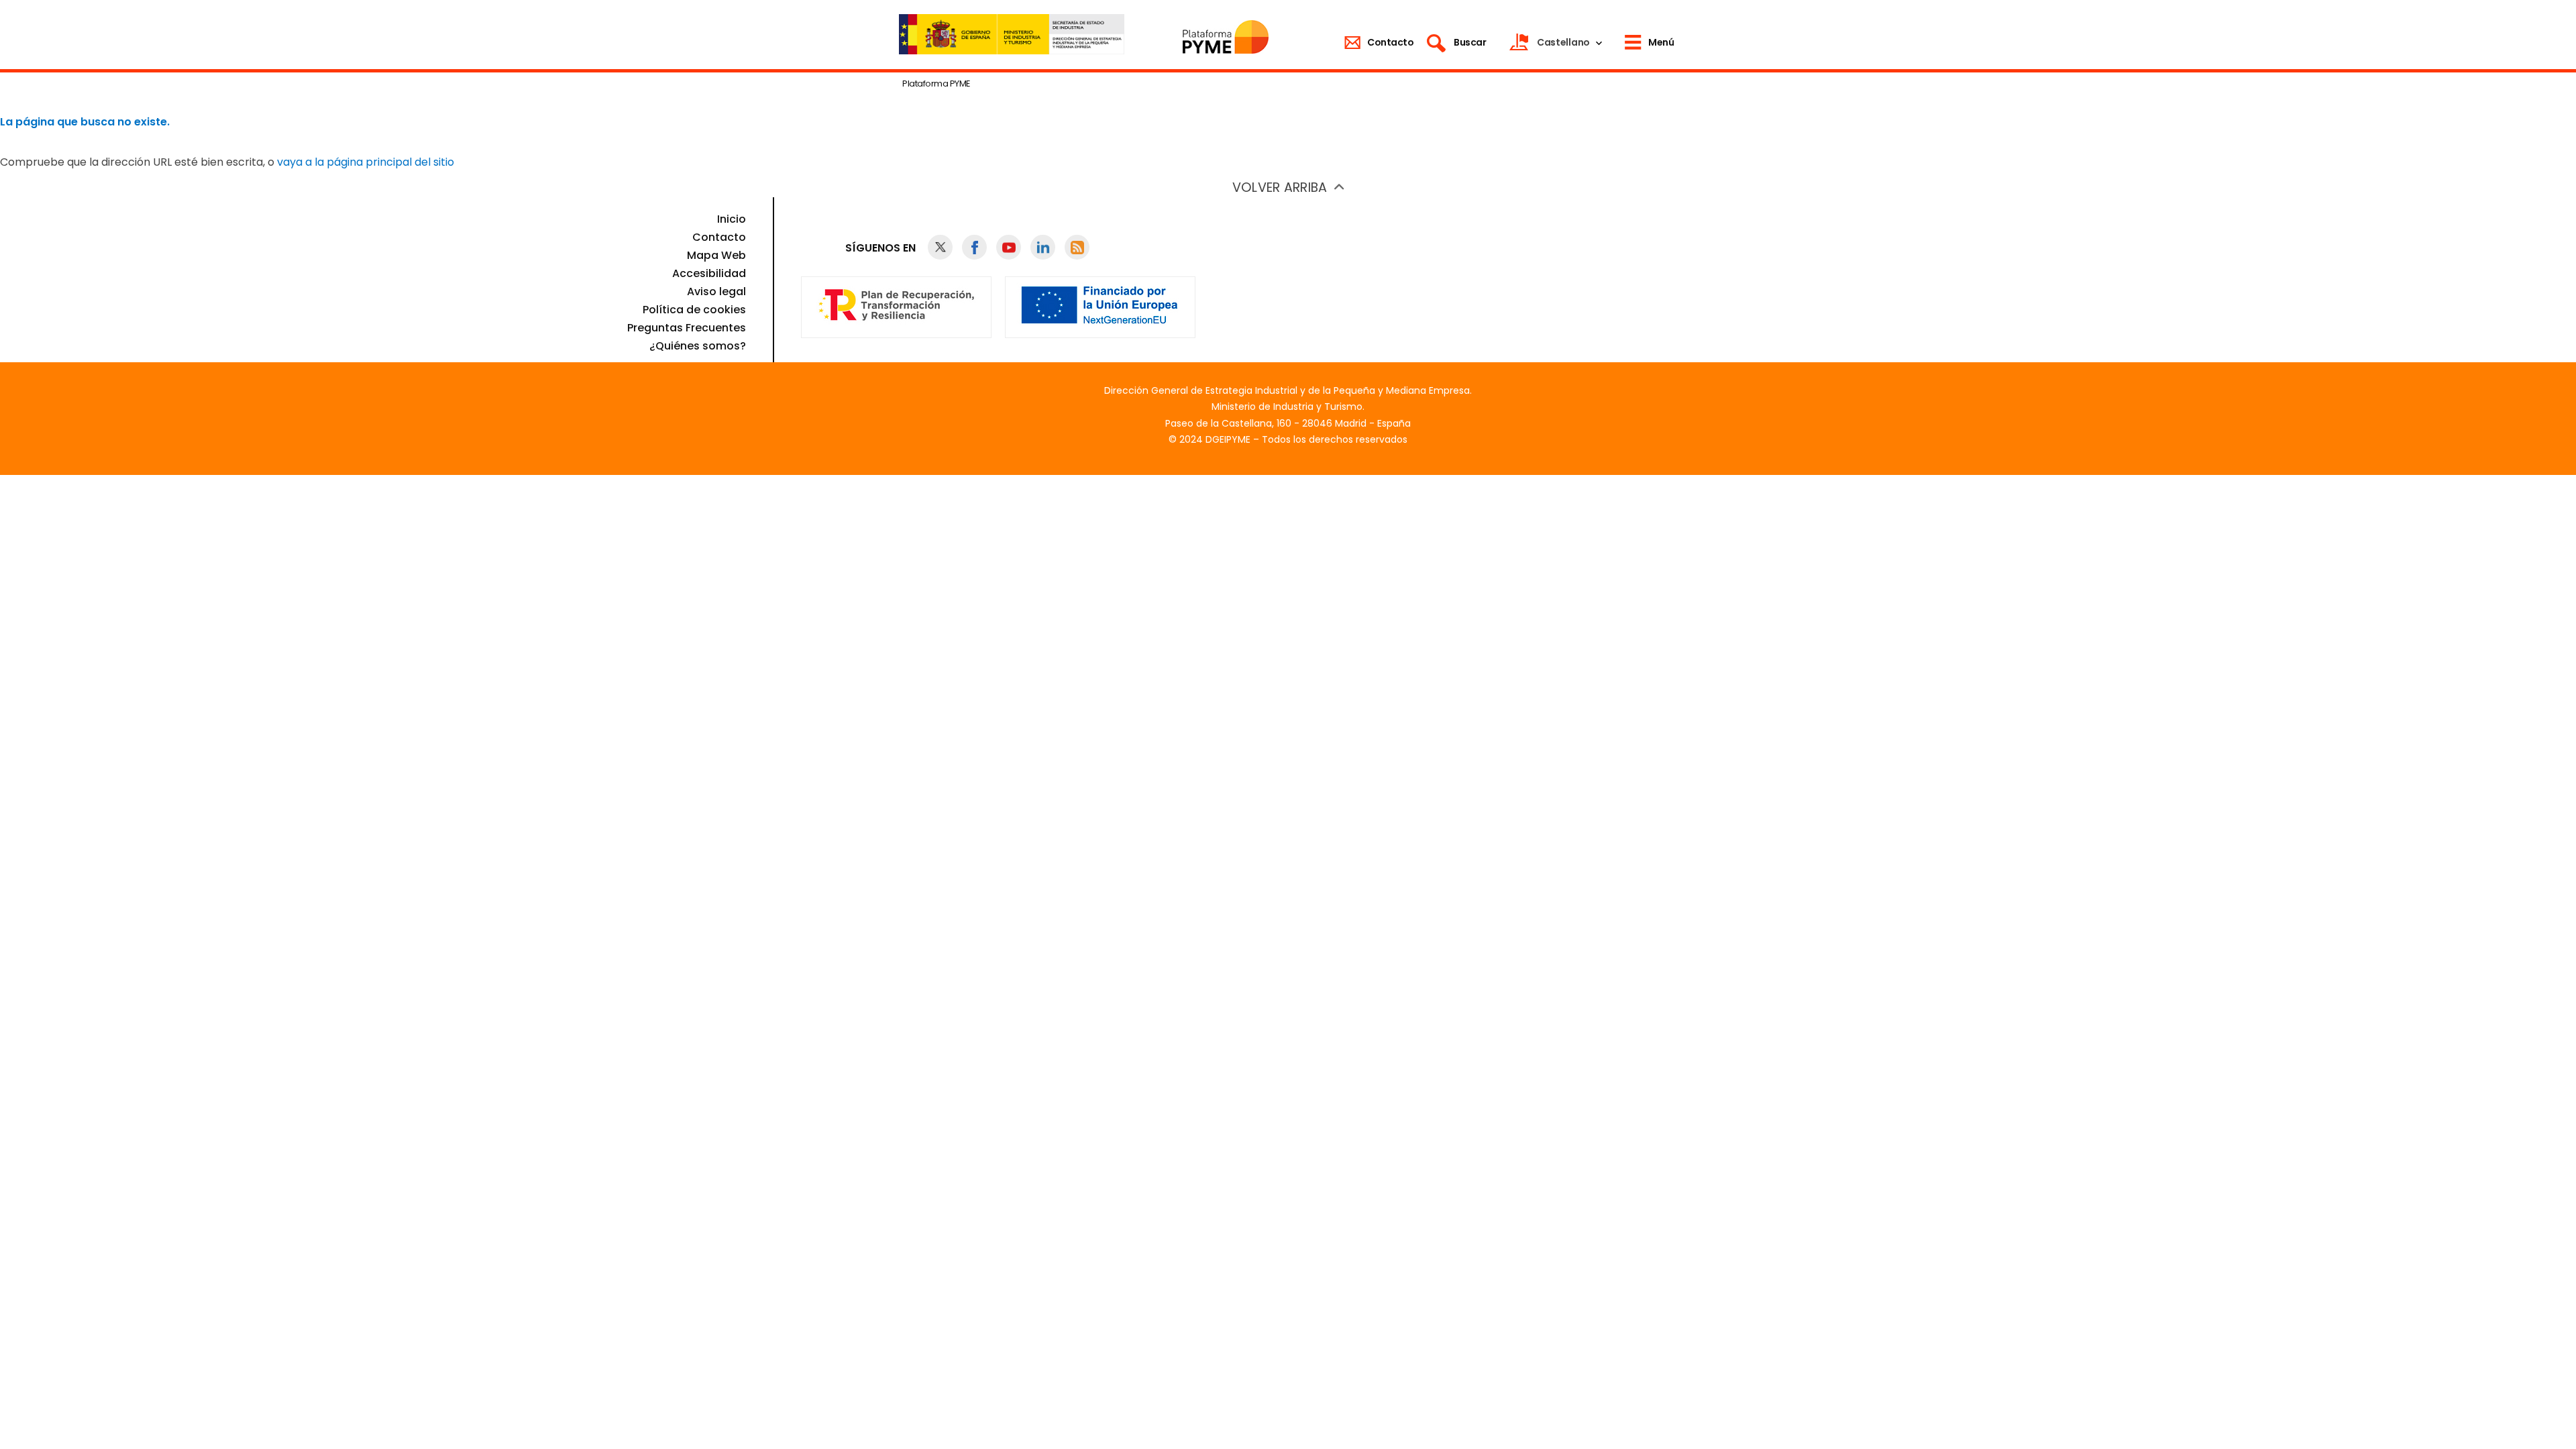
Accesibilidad (709, 273)
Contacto (719, 237)
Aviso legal (716, 291)
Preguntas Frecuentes (687, 328)
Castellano (1563, 42)
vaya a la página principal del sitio (366, 162)
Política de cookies (694, 310)
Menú (1661, 42)
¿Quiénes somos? (698, 346)
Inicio (732, 219)
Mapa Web (716, 255)
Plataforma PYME (936, 84)
